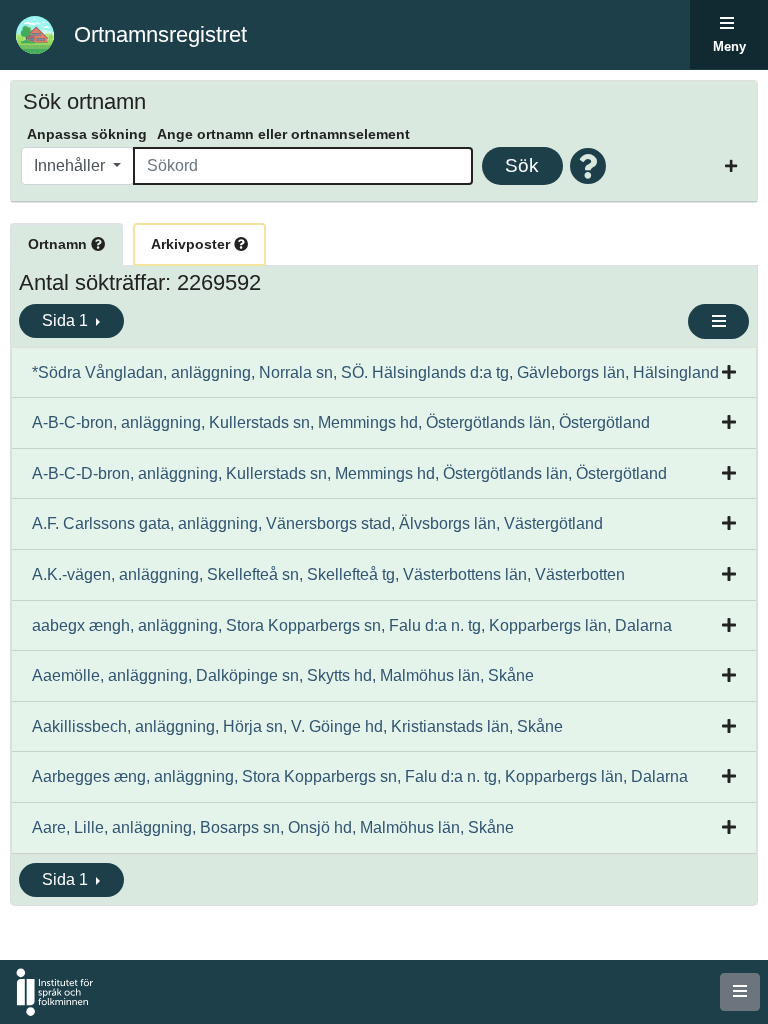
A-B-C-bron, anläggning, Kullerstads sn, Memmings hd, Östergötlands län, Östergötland (341, 422)
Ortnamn (59, 244)
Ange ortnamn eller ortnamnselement (283, 134)
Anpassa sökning (87, 134)
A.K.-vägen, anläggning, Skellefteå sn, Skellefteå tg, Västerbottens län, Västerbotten (328, 574)
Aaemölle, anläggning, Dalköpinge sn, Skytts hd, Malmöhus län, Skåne (283, 675)
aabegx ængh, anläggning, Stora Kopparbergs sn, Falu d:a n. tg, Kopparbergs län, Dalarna (352, 625)
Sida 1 (67, 320)
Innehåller (71, 165)
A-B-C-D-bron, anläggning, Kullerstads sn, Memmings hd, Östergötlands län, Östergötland (349, 473)
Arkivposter (192, 244)
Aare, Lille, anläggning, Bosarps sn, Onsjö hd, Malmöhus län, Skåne (273, 827)
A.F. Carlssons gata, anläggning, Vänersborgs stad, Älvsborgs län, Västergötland (317, 523)
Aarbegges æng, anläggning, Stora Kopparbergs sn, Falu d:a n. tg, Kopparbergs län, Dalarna (360, 776)
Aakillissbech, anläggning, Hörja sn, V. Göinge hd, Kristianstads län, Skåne (297, 726)
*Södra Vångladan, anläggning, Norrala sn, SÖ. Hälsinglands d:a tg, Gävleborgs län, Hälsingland (375, 372)
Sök (522, 165)
